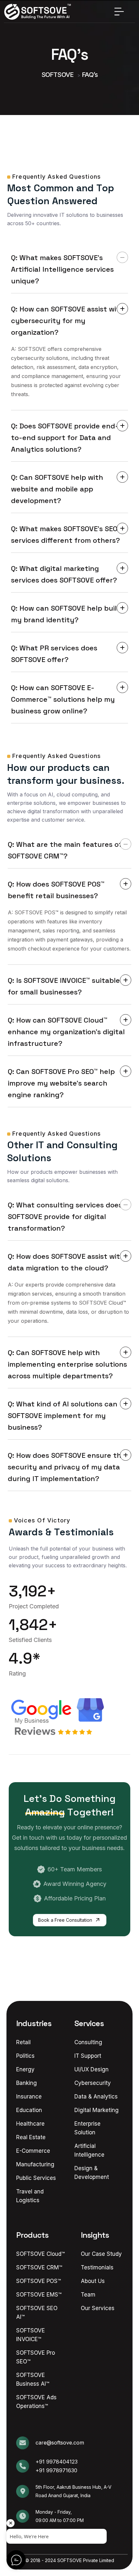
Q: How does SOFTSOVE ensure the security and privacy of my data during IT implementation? (67, 1467)
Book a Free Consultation (66, 1920)
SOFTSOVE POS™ (38, 2281)
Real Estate (31, 2137)
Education (29, 2110)
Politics (25, 2056)
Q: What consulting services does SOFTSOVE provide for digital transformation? (65, 1216)
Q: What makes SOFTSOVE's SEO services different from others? (65, 534)
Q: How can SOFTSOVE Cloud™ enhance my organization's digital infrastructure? (66, 1032)
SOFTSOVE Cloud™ (40, 2254)
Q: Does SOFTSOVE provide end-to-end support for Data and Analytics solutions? (65, 437)
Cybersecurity (93, 2083)
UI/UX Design (91, 2069)
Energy (25, 2069)
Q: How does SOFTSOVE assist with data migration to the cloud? (66, 1262)
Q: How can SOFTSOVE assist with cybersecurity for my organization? (68, 321)
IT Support (88, 2056)
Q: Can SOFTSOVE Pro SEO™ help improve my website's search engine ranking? (61, 1083)
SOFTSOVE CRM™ (39, 2267)
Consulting (88, 2042)
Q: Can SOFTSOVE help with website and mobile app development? (57, 489)
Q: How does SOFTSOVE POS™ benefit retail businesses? (56, 890)
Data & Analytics (96, 2097)
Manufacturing (35, 2164)
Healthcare (30, 2124)
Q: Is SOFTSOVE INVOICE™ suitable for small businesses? (64, 986)
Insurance (29, 2097)
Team (88, 2295)
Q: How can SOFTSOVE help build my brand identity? (66, 614)
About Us (93, 2281)
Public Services (36, 2178)
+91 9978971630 (56, 2470)
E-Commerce (33, 2151)
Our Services (98, 2308)
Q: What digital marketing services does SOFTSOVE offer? (64, 574)
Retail (23, 2042)
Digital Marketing (96, 2110)
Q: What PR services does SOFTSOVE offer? (54, 654)
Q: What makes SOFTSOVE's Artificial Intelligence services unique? (62, 269)
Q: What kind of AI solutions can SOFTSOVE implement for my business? (63, 1415)
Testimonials (97, 2267)
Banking (27, 2083)
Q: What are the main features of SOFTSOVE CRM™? (65, 850)
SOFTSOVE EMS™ (39, 2295)
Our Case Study (101, 2254)
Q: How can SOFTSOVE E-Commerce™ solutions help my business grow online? (63, 699)
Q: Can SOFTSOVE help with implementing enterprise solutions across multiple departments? (67, 1364)
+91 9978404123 (57, 2462)
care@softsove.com (60, 2443)
